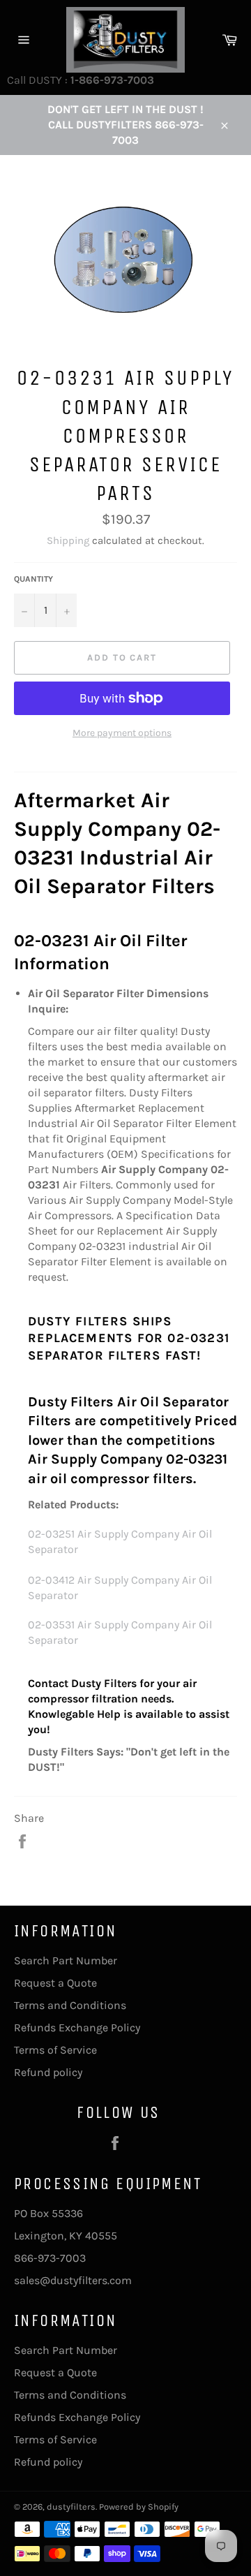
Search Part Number (66, 1960)
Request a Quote (55, 1983)
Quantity (33, 579)
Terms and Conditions (70, 2005)
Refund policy (48, 2072)
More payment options (122, 733)
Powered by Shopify (139, 2507)
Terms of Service (55, 2050)
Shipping (68, 540)
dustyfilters (71, 2507)
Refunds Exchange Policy (77, 2027)
